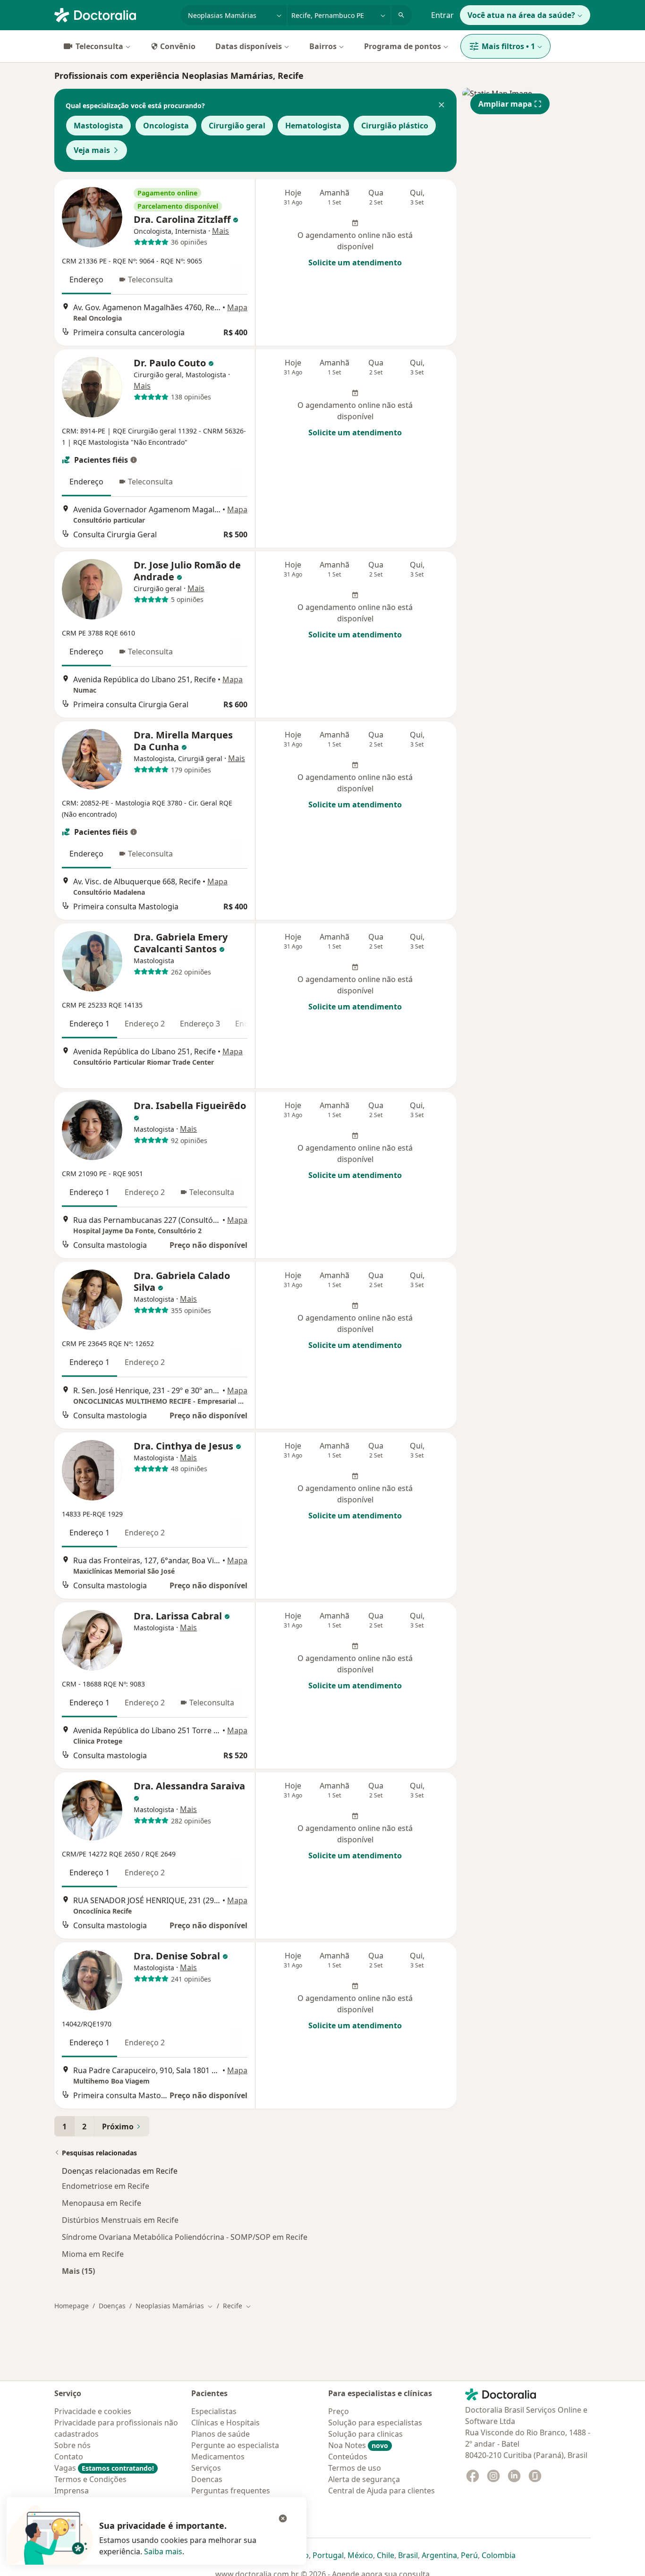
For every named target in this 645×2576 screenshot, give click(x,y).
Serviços (206, 2468)
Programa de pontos (403, 46)
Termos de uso (355, 2468)
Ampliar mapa (505, 104)
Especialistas (214, 2411)
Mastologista (98, 126)
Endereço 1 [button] (89, 1024)
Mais (221, 231)
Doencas (207, 2479)
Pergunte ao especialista (235, 2445)
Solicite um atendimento (355, 263)
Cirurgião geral (237, 126)
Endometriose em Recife (106, 2186)
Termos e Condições (90, 2479)
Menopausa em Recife (102, 2203)
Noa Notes (358, 2445)
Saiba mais (163, 2551)
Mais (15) (78, 2271)
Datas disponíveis (249, 46)
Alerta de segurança (364, 2479)
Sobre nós (72, 2445)
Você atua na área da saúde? (521, 15)
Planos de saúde (221, 2434)
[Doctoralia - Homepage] (114, 14)
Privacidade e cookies (93, 2411)
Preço (339, 2411)
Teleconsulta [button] (150, 280)
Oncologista (166, 126)
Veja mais (92, 150)
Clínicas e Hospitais (225, 2423)
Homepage (72, 2306)
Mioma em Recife (93, 2254)
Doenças (112, 2306)
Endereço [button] (86, 280)
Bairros (323, 46)
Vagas (104, 2468)
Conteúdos (348, 2457)
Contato (69, 2457)
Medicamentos (218, 2457)
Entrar (442, 15)
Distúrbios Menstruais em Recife (120, 2220)
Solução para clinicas (365, 2434)
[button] (441, 106)
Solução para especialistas (375, 2423)
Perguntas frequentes (231, 2491)
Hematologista (313, 126)
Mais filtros (508, 46)
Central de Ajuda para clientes (382, 2491)
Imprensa (72, 2491)
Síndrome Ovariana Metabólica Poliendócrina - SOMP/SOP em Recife (185, 2237)
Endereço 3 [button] (200, 1024)
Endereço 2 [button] (145, 1024)
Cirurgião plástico (395, 126)
